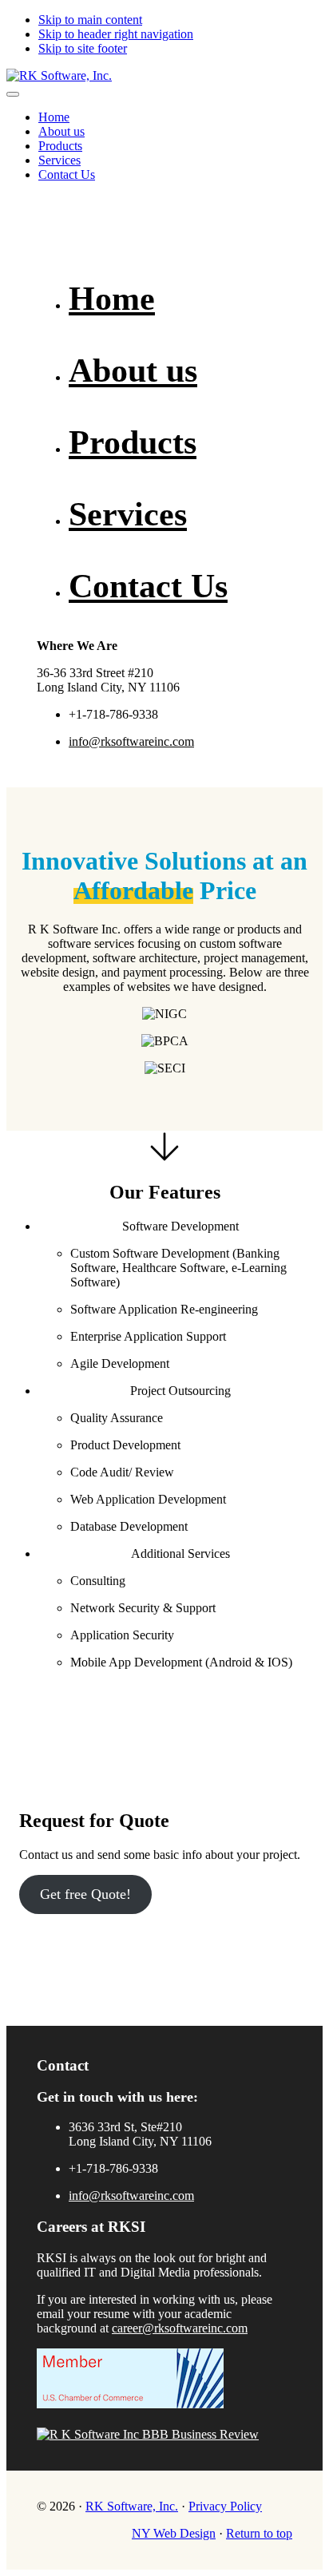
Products (133, 442)
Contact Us (148, 586)
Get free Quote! (85, 1894)
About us (133, 371)
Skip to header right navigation (116, 34)
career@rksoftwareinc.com (180, 2328)
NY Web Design (174, 2533)
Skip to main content (90, 20)
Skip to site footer (83, 48)
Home (112, 299)
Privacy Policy (225, 2506)
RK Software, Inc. (132, 2506)
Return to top (259, 2533)
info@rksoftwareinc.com (131, 741)
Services (128, 514)
